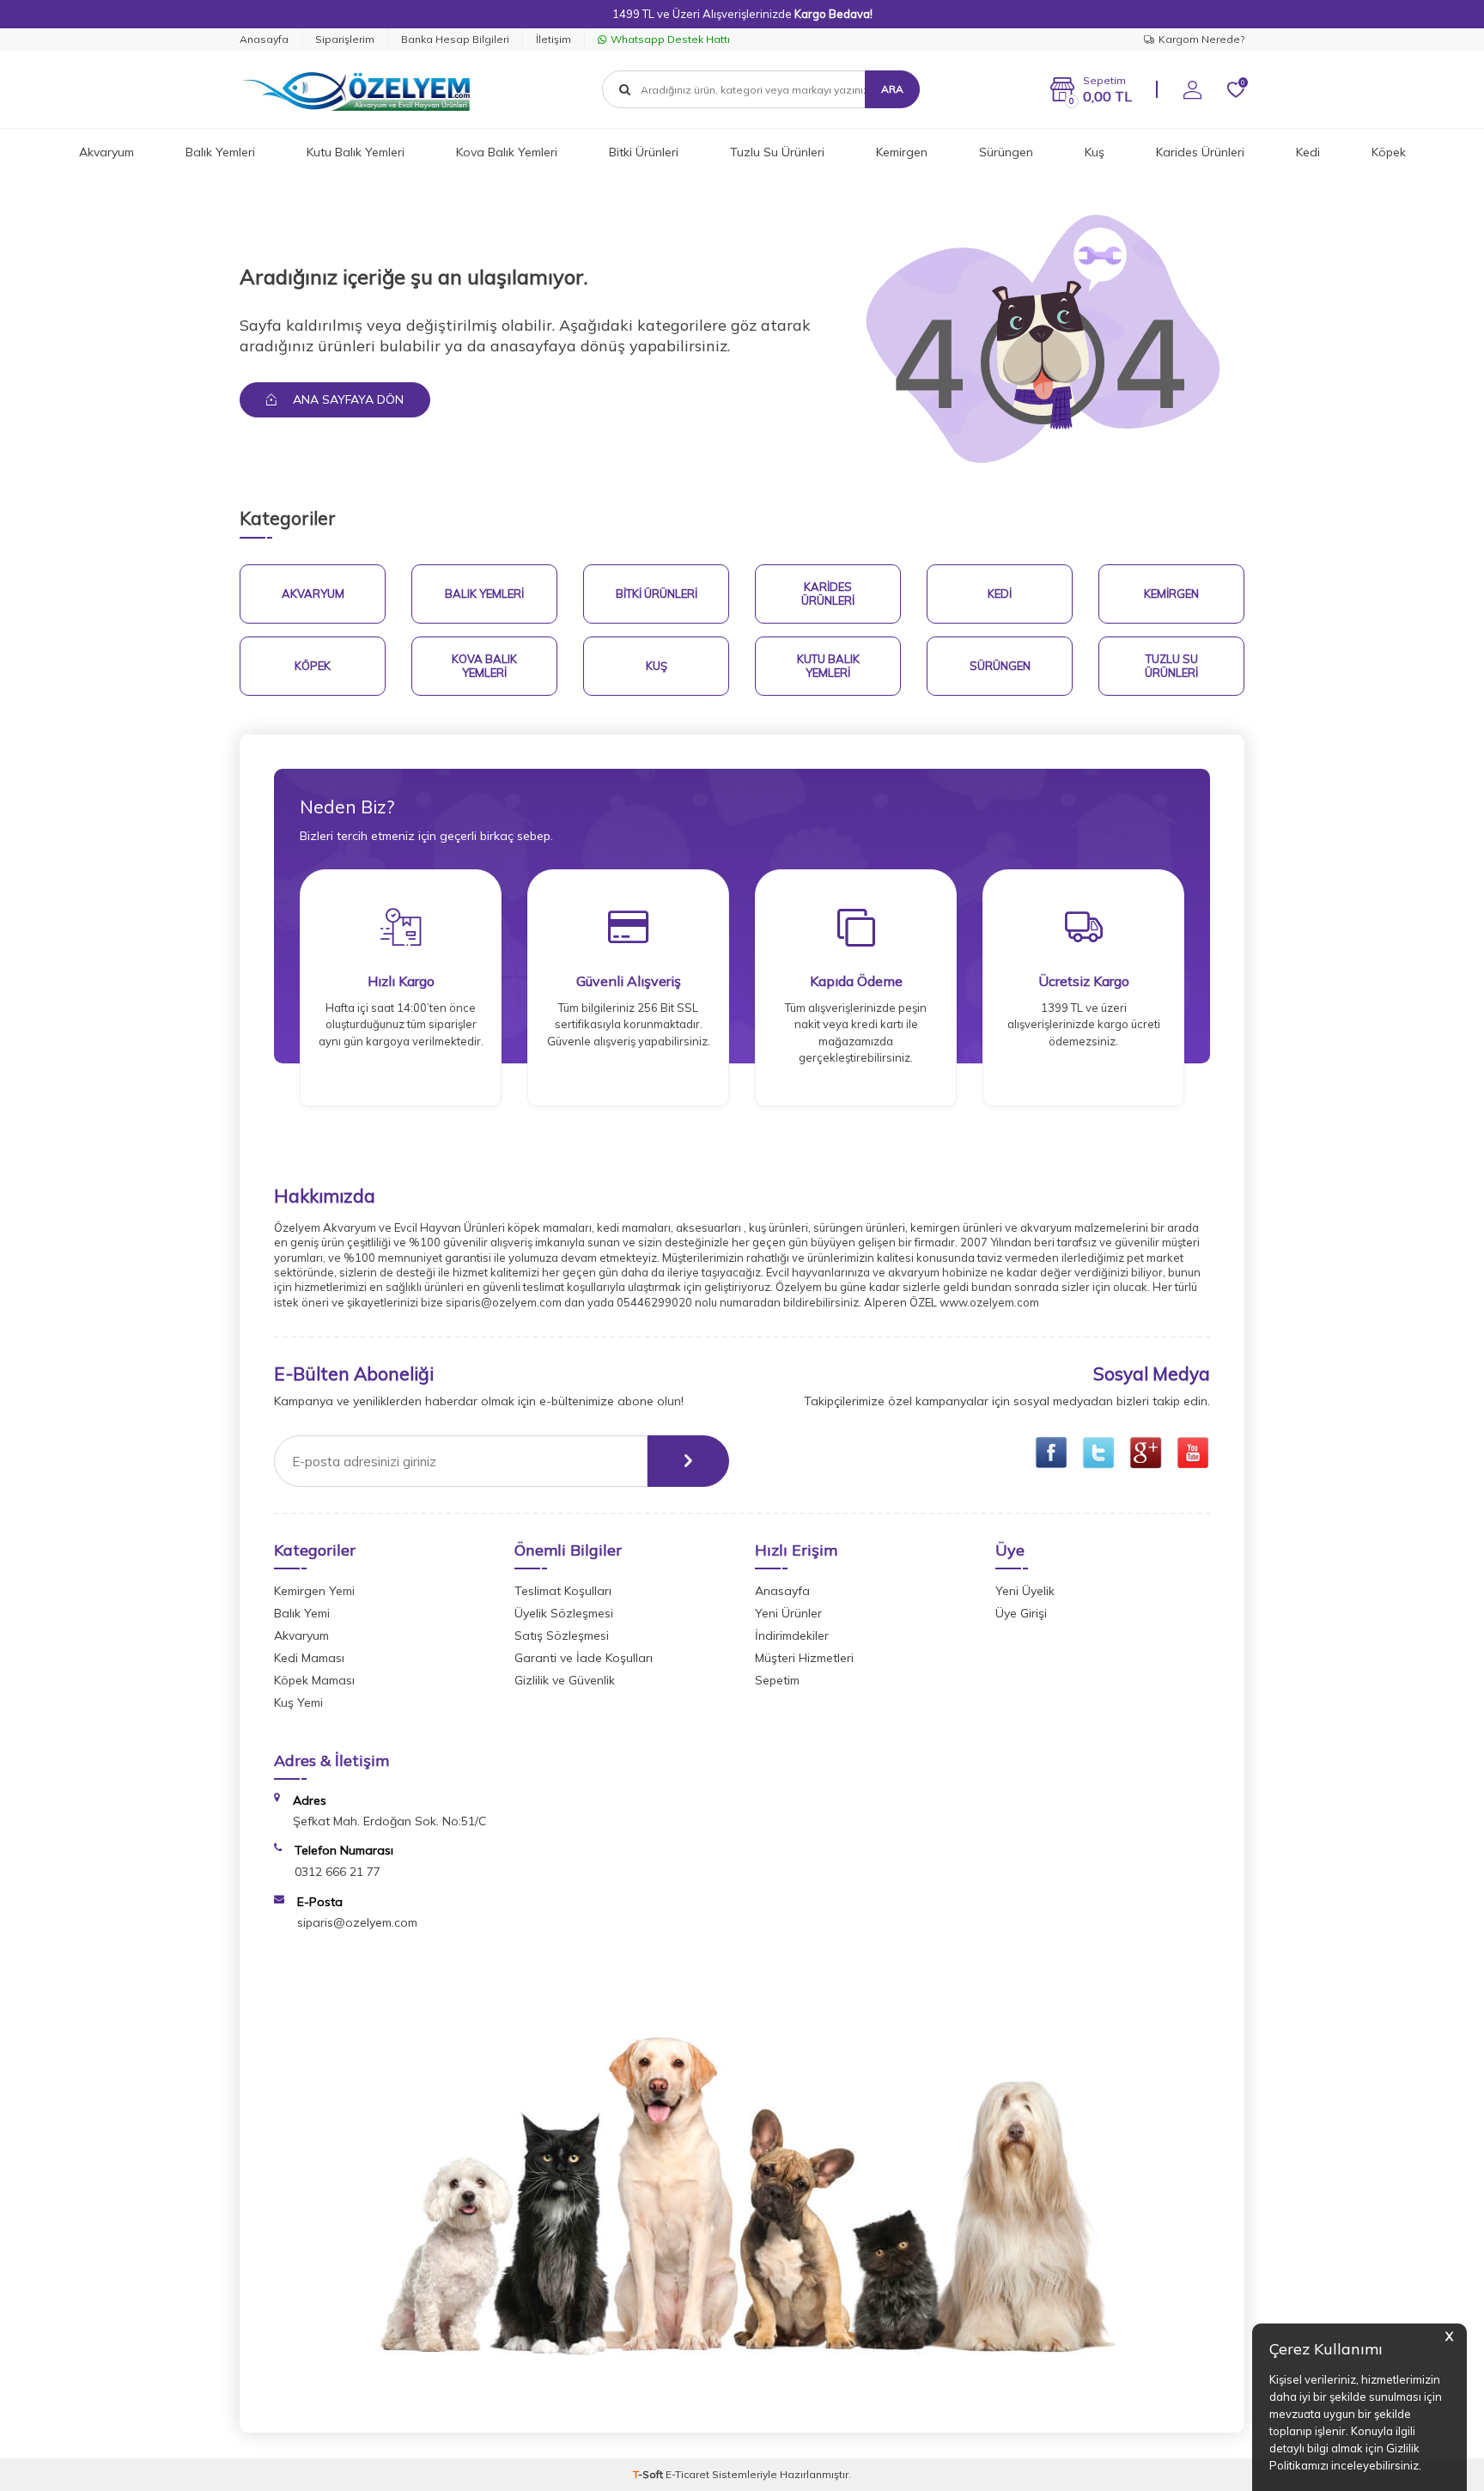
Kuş (1095, 152)
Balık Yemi (302, 1613)
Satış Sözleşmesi (562, 1635)
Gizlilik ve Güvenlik (565, 1680)
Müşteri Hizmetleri (804, 1658)
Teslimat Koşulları (563, 1591)
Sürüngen (1006, 152)
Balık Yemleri (220, 152)
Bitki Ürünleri (644, 152)
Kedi (1308, 152)
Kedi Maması (309, 1658)
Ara (892, 89)
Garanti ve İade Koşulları (584, 1658)
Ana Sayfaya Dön (347, 399)
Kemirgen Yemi (314, 1591)
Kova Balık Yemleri (507, 152)
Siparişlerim (345, 39)
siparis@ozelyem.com (357, 1922)
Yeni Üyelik (1025, 1591)
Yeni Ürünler (788, 1613)
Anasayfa (264, 39)
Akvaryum (106, 152)
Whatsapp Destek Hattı (670, 39)
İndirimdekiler (792, 1635)
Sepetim (777, 1680)
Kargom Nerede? (1201, 39)
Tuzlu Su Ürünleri (777, 152)
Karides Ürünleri (1200, 152)
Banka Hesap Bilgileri (455, 39)
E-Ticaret (687, 2474)
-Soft (649, 2474)
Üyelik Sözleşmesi (564, 1613)
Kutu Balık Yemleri (356, 152)
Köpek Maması (314, 1680)
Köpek (1389, 152)
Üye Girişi (1021, 1613)
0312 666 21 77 (338, 1872)
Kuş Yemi (298, 1702)
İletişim (553, 39)
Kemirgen (902, 152)
